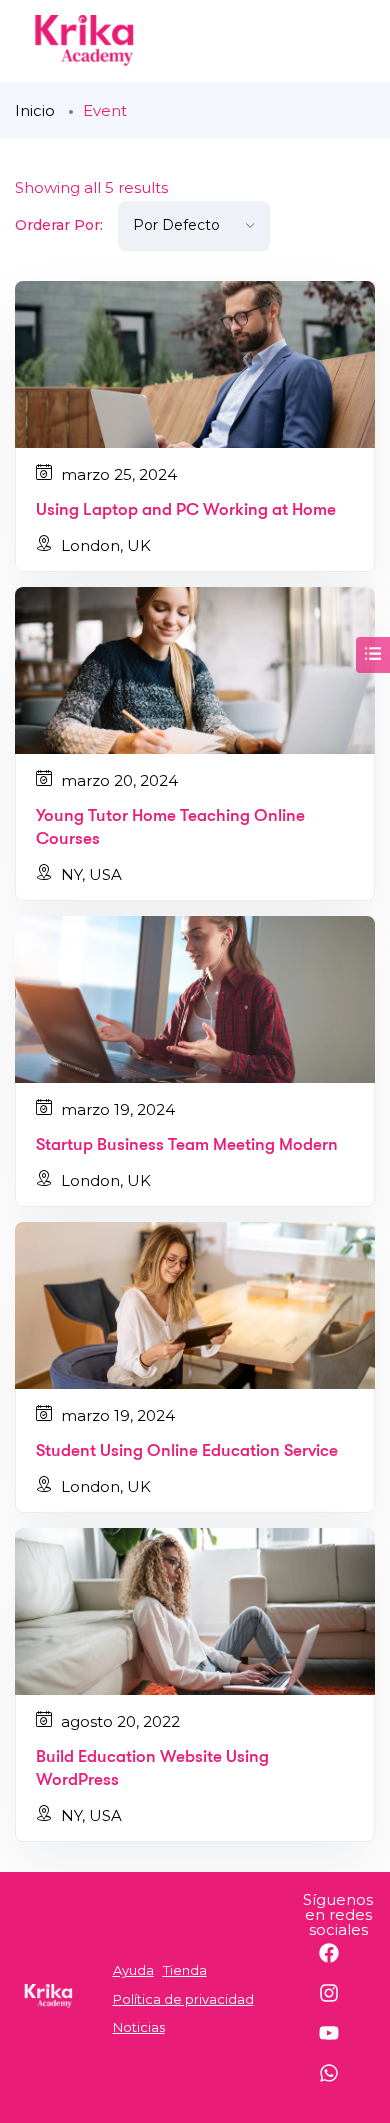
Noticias (139, 2027)
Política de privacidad (183, 1999)
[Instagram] (339, 2003)
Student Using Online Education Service (187, 1450)
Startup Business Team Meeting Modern (187, 1144)
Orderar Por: (59, 225)
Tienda (185, 1970)
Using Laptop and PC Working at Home (186, 509)
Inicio (35, 110)
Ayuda (133, 1970)
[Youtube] (339, 2043)
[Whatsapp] (339, 2083)
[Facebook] (339, 1963)
